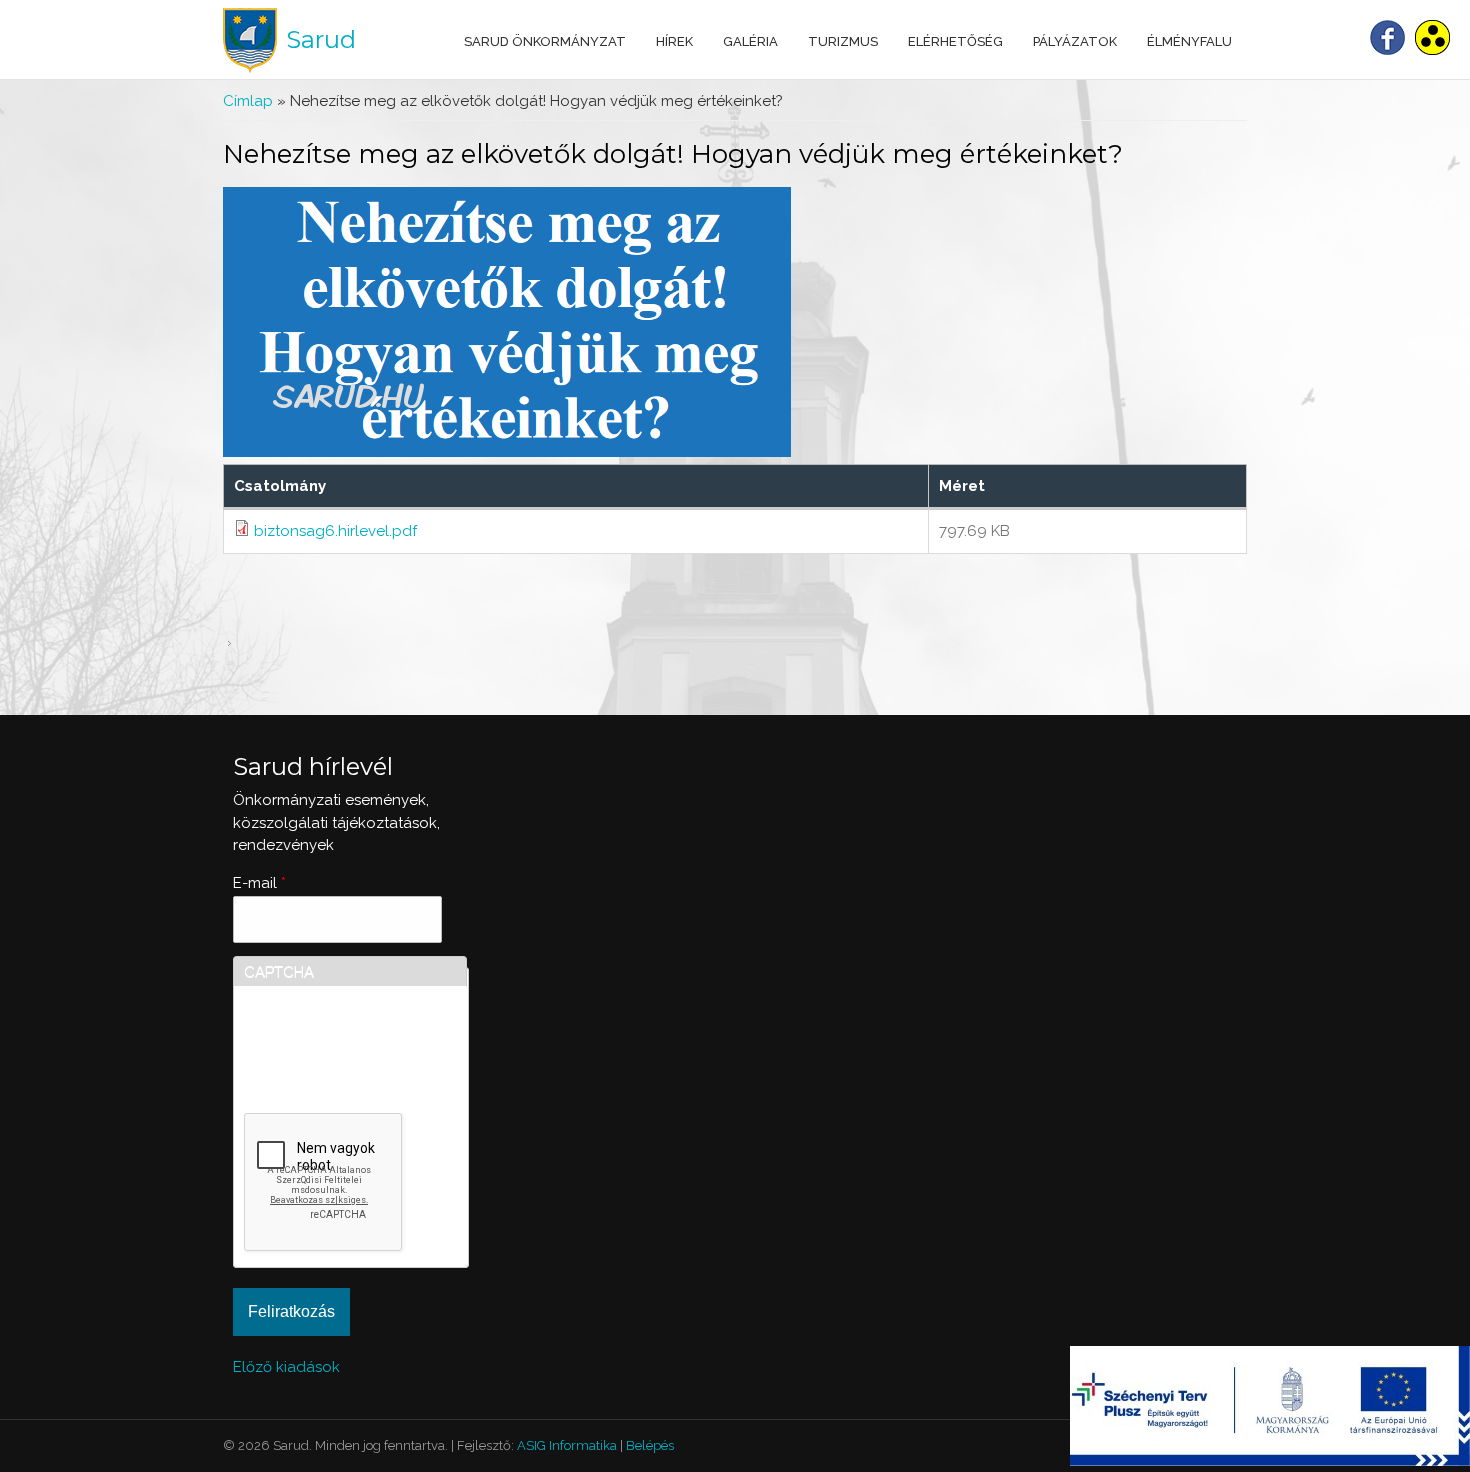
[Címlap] (250, 40)
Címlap (248, 101)
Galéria (750, 41)
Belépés (650, 1445)
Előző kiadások (286, 1367)
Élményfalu (1189, 41)
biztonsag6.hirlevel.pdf (335, 531)
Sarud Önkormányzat (545, 41)
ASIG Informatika (567, 1445)
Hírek (674, 41)
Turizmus (843, 41)
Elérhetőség (955, 41)
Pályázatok (1075, 41)
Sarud (321, 39)
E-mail (259, 883)
